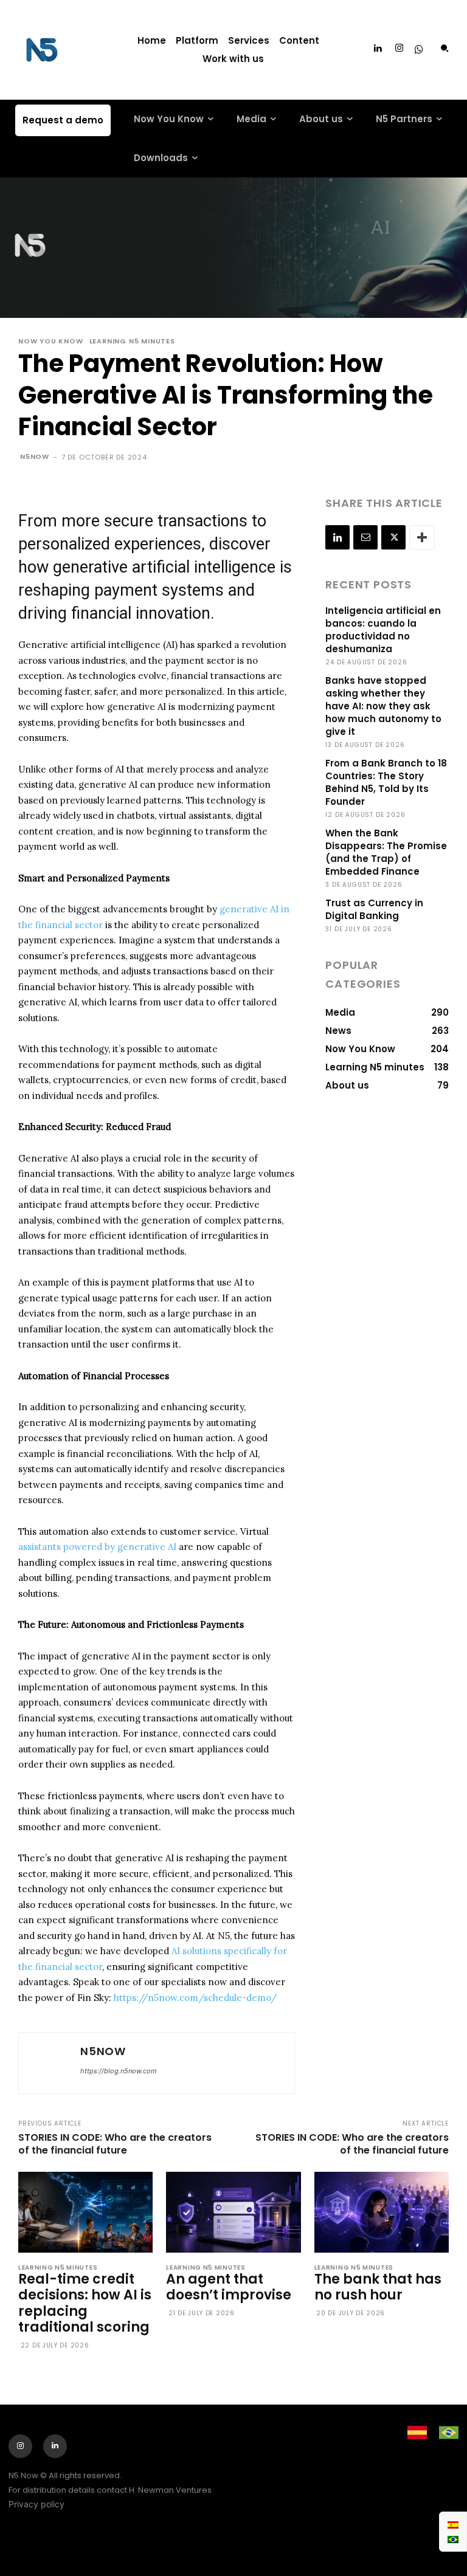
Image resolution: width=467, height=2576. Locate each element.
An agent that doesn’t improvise (229, 2287)
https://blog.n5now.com (119, 2071)
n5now (35, 456)
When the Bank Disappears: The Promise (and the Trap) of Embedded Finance (386, 852)
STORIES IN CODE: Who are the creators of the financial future (115, 2144)
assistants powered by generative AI (97, 1547)
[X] (393, 537)
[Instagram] (400, 49)
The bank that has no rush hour (378, 2287)
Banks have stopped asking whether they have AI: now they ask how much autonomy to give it (383, 706)
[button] (445, 48)
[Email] (365, 537)
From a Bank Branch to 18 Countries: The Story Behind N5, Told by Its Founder (386, 782)
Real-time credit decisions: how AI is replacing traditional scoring (85, 2303)
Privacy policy (36, 2504)
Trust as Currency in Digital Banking (374, 909)
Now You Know (51, 341)
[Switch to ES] (453, 2524)
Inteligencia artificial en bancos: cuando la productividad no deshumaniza (383, 630)
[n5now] (48, 2063)
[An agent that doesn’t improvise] (233, 2212)
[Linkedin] (378, 49)
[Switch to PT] (453, 2539)
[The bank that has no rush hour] (382, 2212)
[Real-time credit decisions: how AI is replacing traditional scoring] (85, 2212)
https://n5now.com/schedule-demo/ (195, 1998)
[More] (422, 537)
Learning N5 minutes (132, 341)
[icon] (419, 50)
